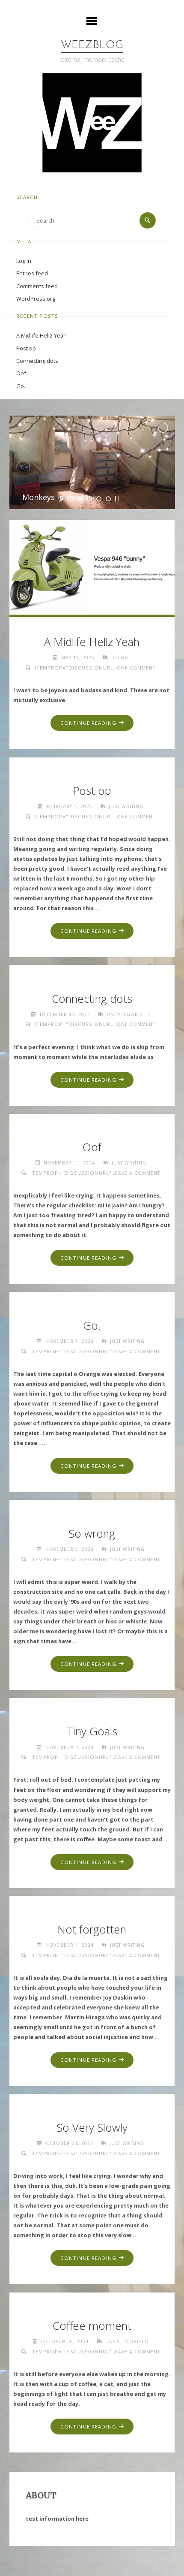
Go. (21, 386)
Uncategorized (128, 1014)
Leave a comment (136, 1173)
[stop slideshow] (117, 499)
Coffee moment (92, 2326)
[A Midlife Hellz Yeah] (92, 566)
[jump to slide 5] (108, 499)
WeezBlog (92, 45)
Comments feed (37, 286)
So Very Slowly (92, 2128)
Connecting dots (37, 361)
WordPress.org (36, 299)
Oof (21, 373)
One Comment (136, 668)
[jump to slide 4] (99, 499)
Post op (26, 348)
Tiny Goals (92, 1731)
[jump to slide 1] (71, 499)
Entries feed (32, 273)
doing (120, 658)
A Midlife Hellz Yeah (42, 335)
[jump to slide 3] (89, 499)
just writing (126, 806)
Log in (24, 261)
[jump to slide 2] (80, 499)
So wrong (92, 1534)
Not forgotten (92, 1929)
